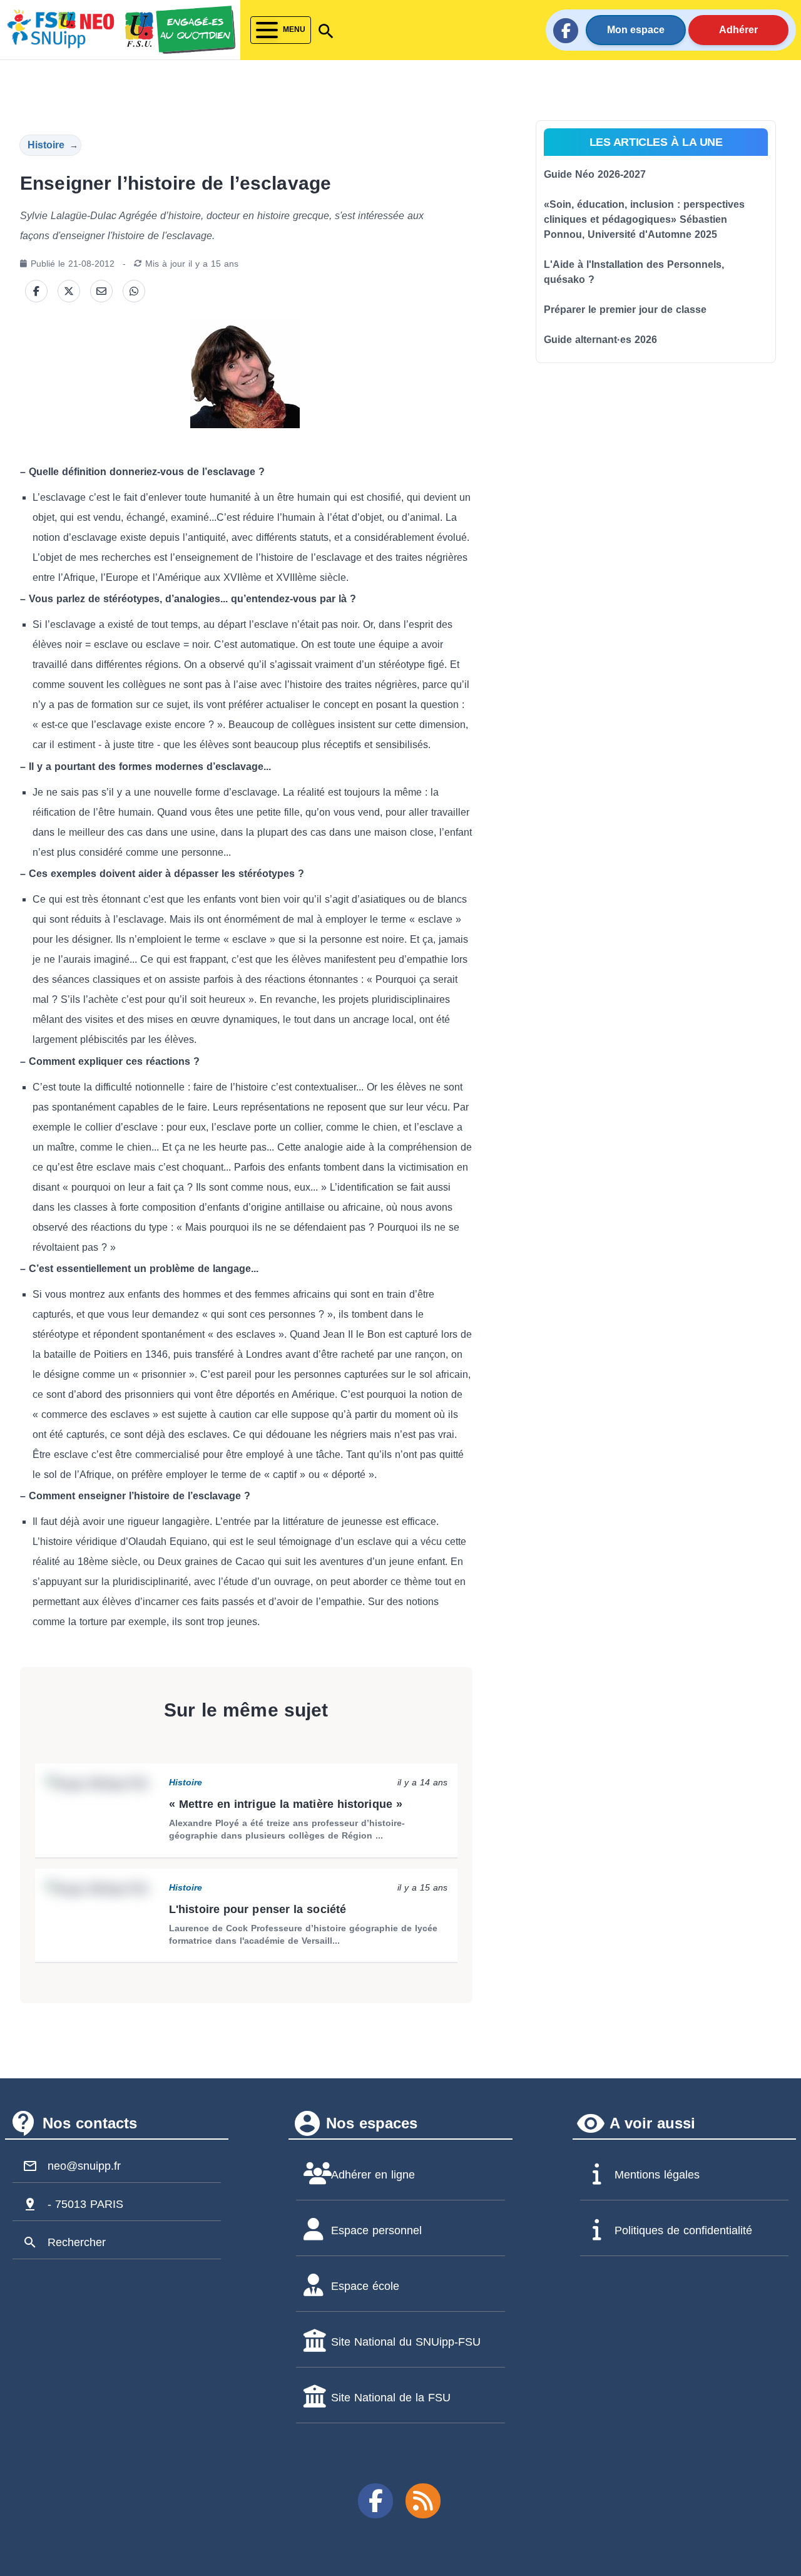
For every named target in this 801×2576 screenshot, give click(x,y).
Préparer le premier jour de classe (625, 310)
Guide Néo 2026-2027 (595, 174)
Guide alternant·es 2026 (600, 340)
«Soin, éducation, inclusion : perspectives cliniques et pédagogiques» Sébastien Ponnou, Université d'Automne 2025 (644, 219)
